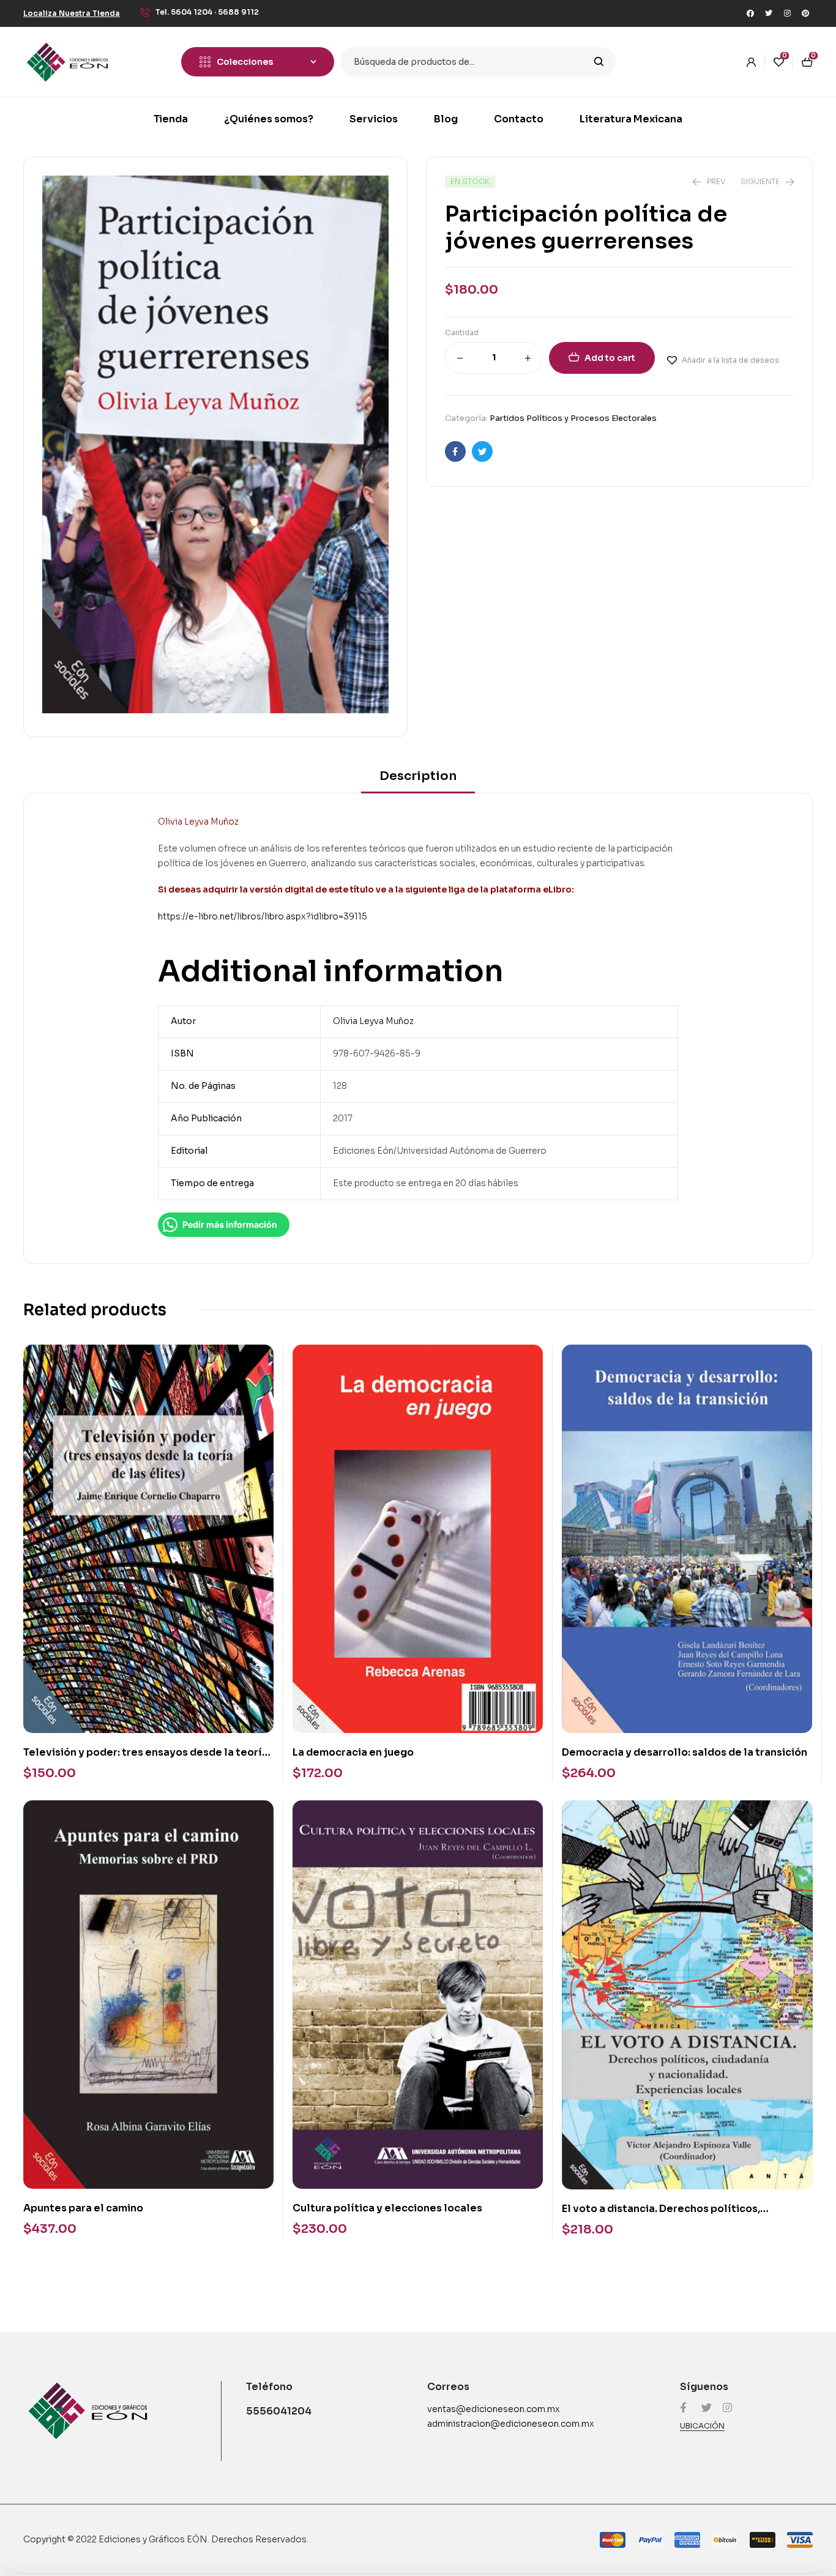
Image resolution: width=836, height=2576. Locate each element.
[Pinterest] (805, 13)
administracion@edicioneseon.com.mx (511, 2424)
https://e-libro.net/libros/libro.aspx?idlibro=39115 (263, 916)
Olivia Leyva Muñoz (373, 1021)
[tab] (418, 780)
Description (418, 776)
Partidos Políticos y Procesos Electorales (573, 418)
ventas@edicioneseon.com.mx (494, 2409)
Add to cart (610, 358)
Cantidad (462, 332)
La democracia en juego (353, 1752)
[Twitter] (769, 13)
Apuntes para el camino (83, 2208)
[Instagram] (787, 13)
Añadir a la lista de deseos (730, 360)
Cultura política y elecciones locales (387, 2208)
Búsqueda (599, 62)
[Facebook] (750, 13)
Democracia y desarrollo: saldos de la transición (685, 1752)
